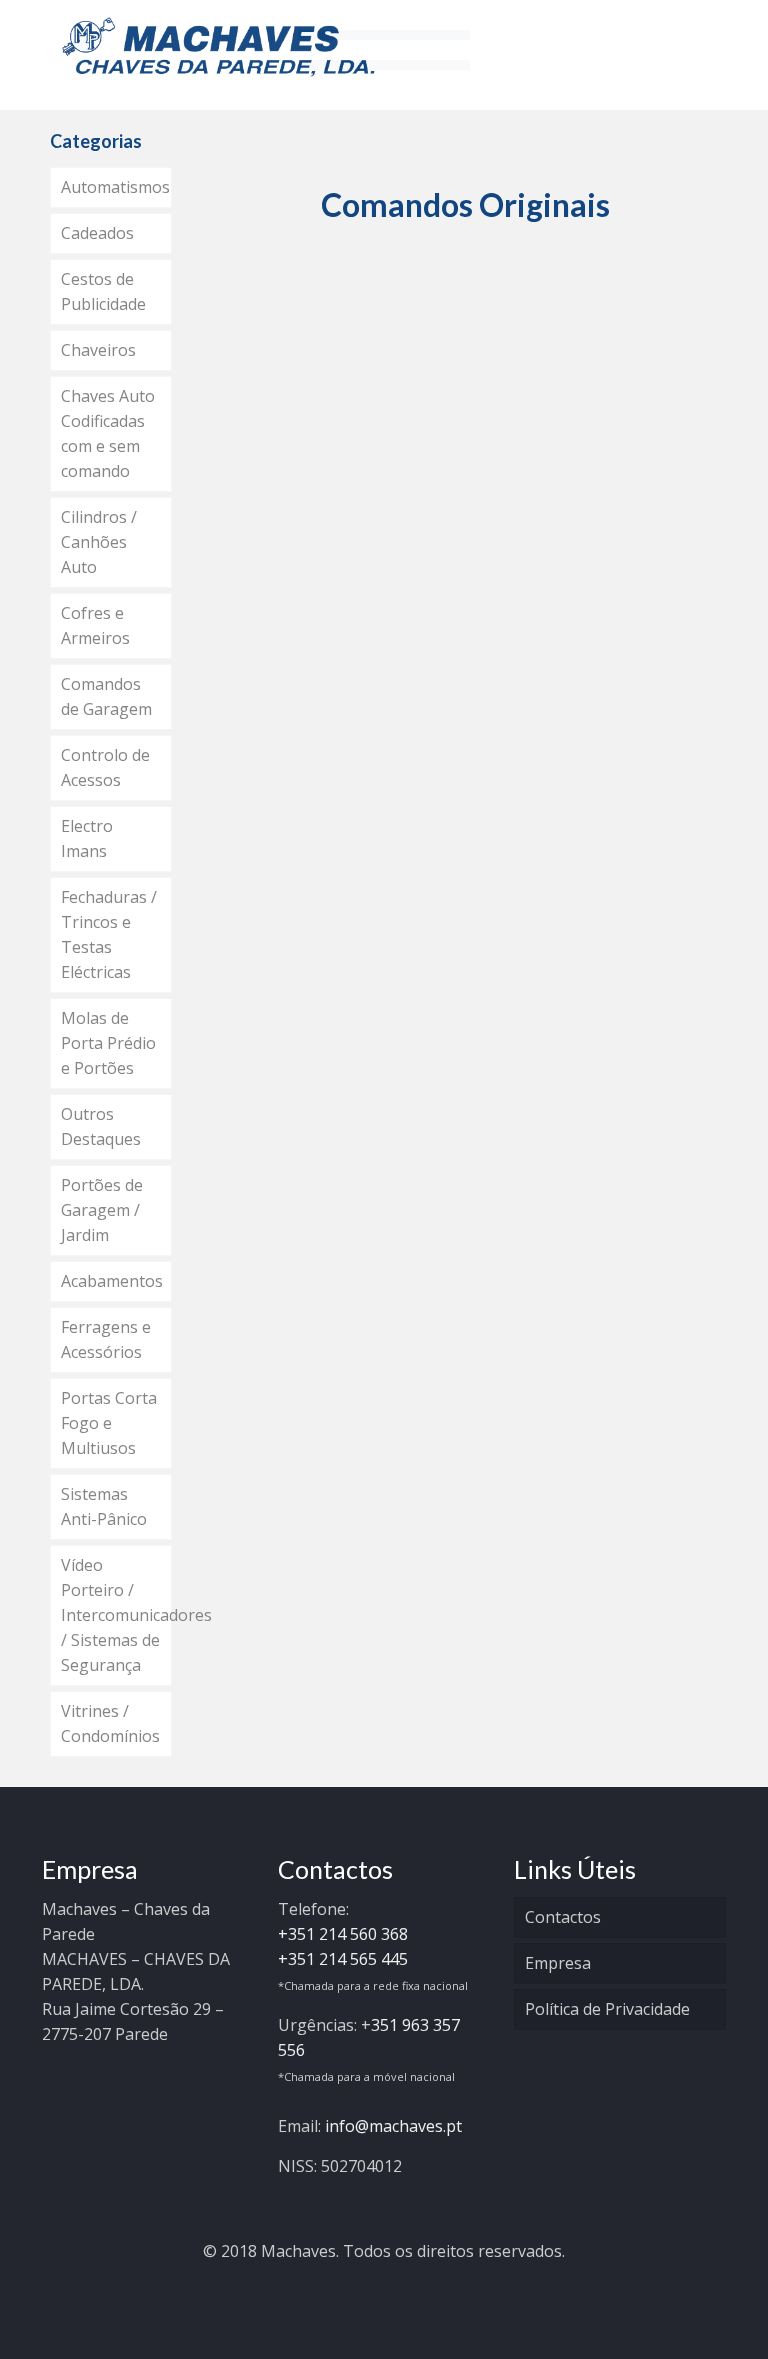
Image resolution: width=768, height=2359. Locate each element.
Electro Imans (87, 838)
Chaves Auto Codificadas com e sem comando (108, 433)
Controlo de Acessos (105, 767)
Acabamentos (112, 1281)
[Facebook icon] (384, 2286)
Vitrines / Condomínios (110, 1723)
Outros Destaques (101, 1126)
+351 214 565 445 (343, 1959)
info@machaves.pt (393, 2126)
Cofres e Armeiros (95, 625)
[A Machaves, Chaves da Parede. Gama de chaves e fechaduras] (218, 45)
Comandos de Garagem (106, 696)
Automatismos (115, 187)
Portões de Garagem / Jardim (102, 1210)
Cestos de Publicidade (103, 291)
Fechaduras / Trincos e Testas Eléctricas (109, 934)
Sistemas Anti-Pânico (104, 1506)
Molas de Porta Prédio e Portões (108, 1043)
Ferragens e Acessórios (106, 1339)
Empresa (558, 1963)
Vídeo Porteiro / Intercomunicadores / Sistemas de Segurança (116, 1615)
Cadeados (97, 233)
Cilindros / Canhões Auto (99, 542)
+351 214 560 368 (343, 1934)
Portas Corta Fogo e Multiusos (109, 1423)
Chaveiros (98, 350)
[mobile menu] (694, 45)
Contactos (563, 1917)
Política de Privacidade (607, 2009)
